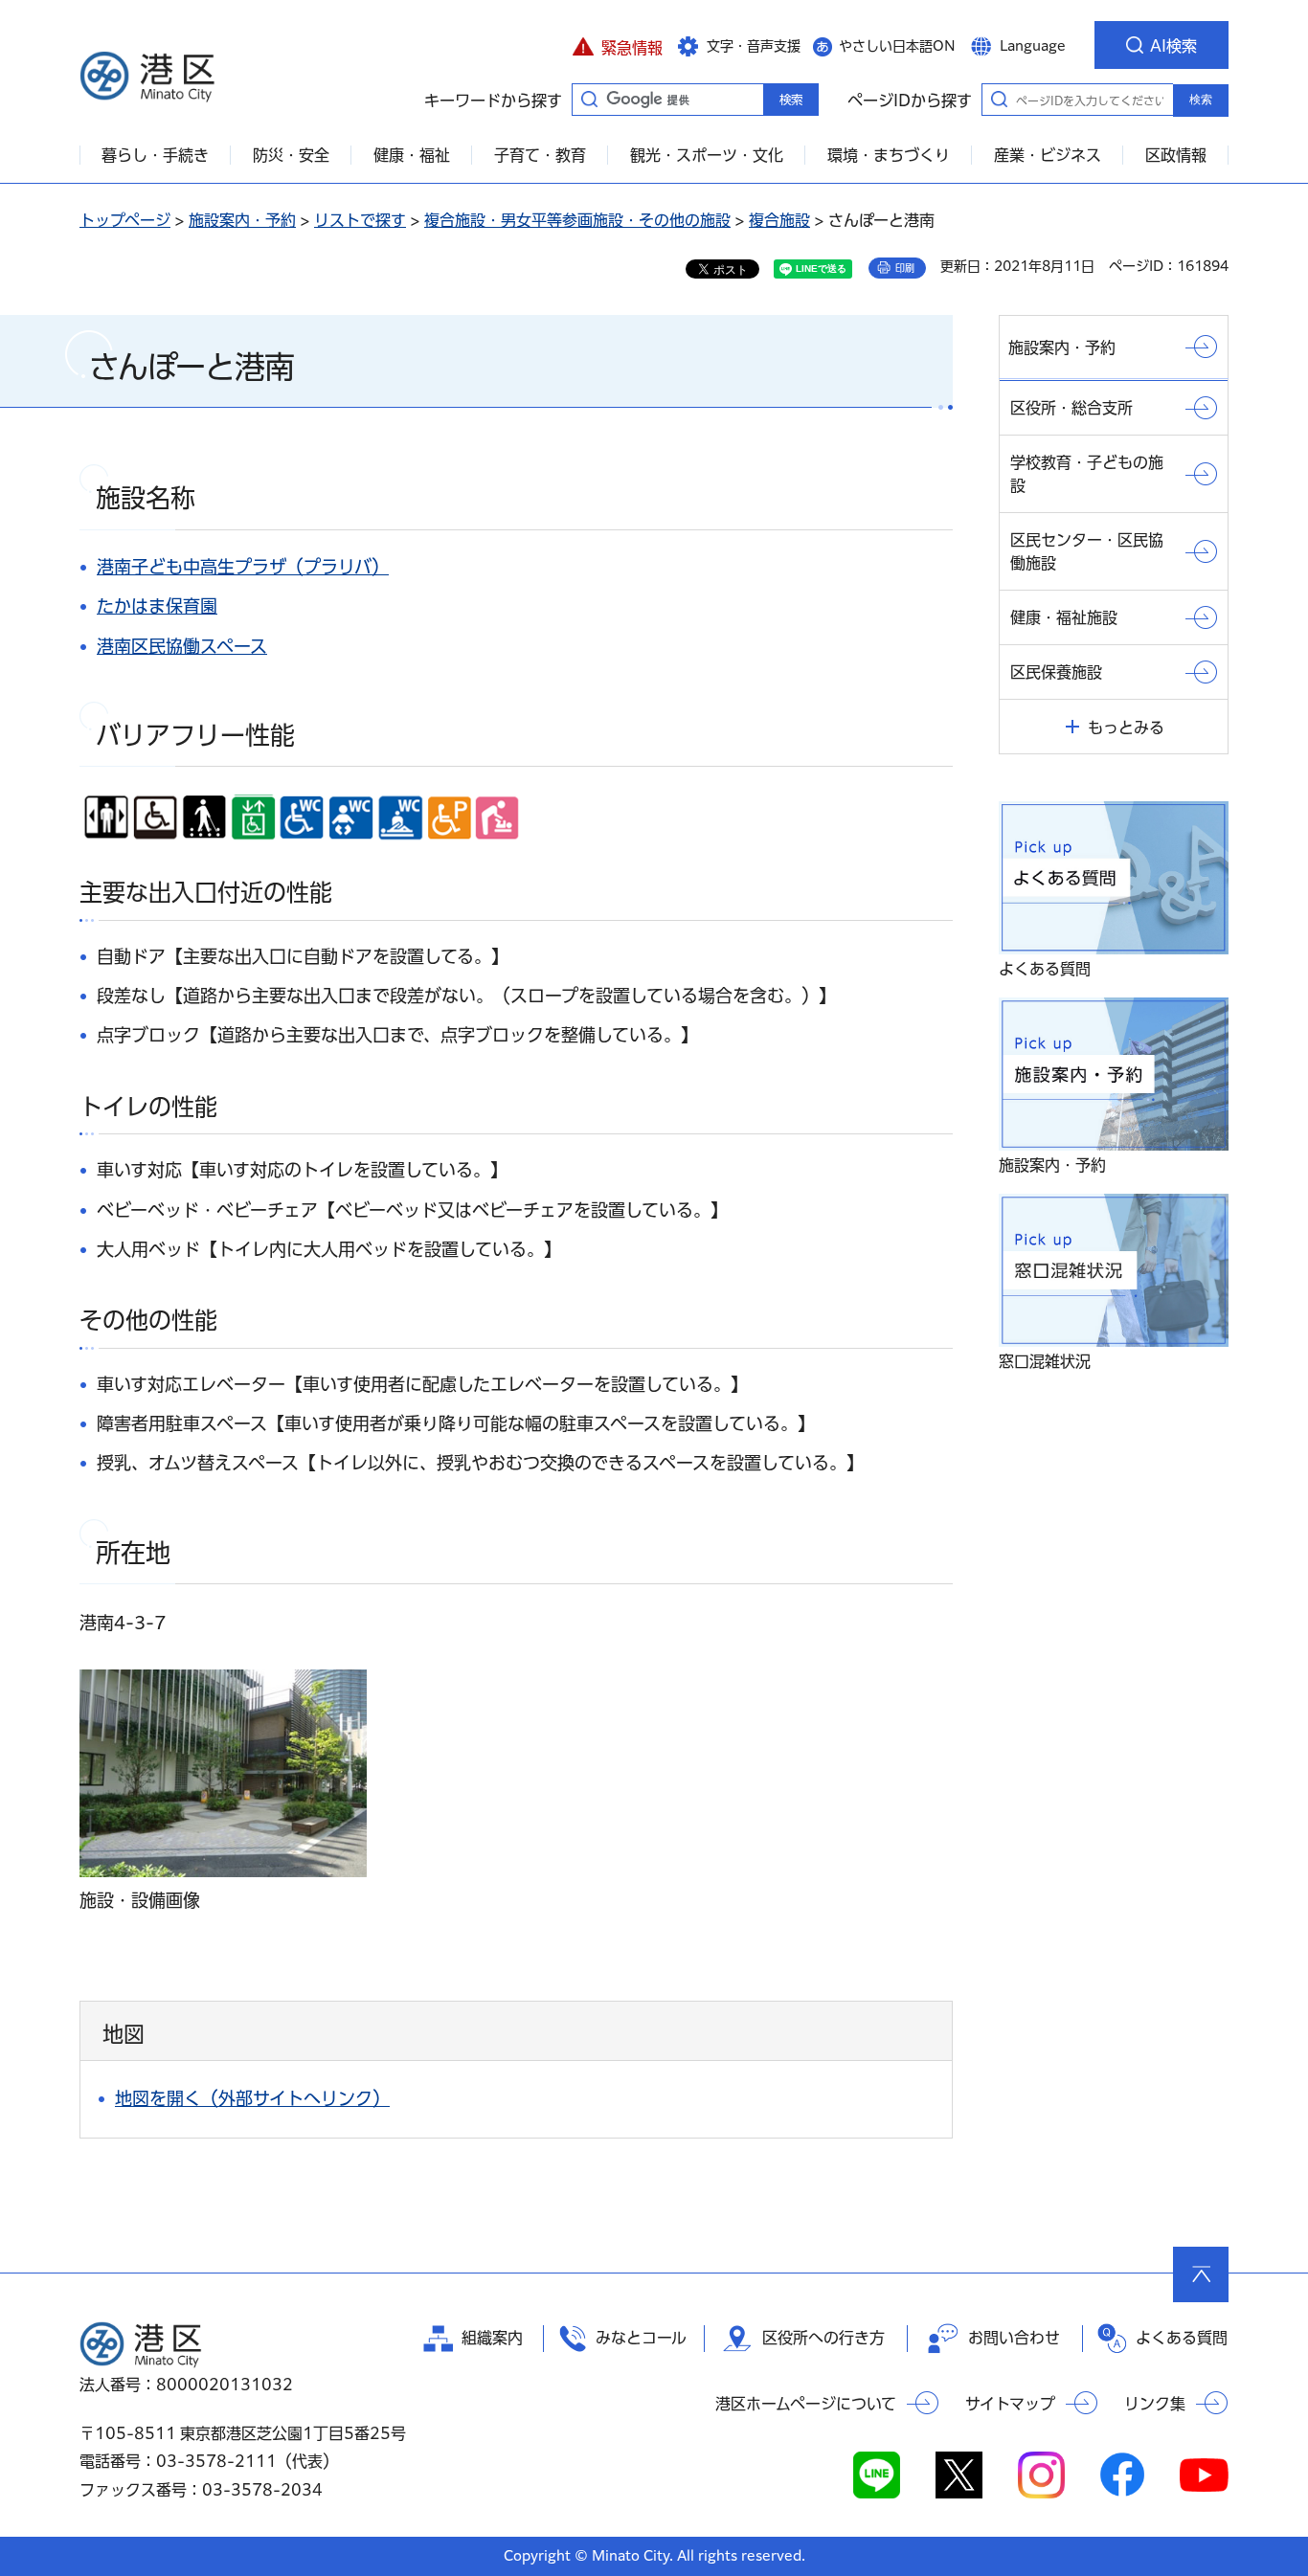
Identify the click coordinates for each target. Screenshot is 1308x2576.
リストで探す (360, 220)
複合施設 (779, 220)
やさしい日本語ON (897, 46)
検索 (1201, 100)
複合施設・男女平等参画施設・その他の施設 (577, 220)
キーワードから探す (589, 99)
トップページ (125, 220)
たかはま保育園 (157, 606)
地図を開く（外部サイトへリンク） (252, 2098)
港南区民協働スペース (182, 646)
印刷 (905, 268)
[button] (617, 45)
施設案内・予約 (242, 220)
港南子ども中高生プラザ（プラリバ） (243, 567)
